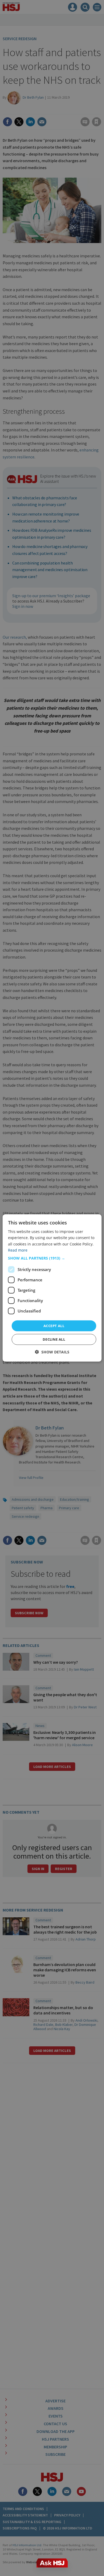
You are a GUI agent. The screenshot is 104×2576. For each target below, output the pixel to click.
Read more (18, 1250)
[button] (52, 1258)
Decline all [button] (54, 1339)
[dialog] (52, 1288)
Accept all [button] (54, 1326)
